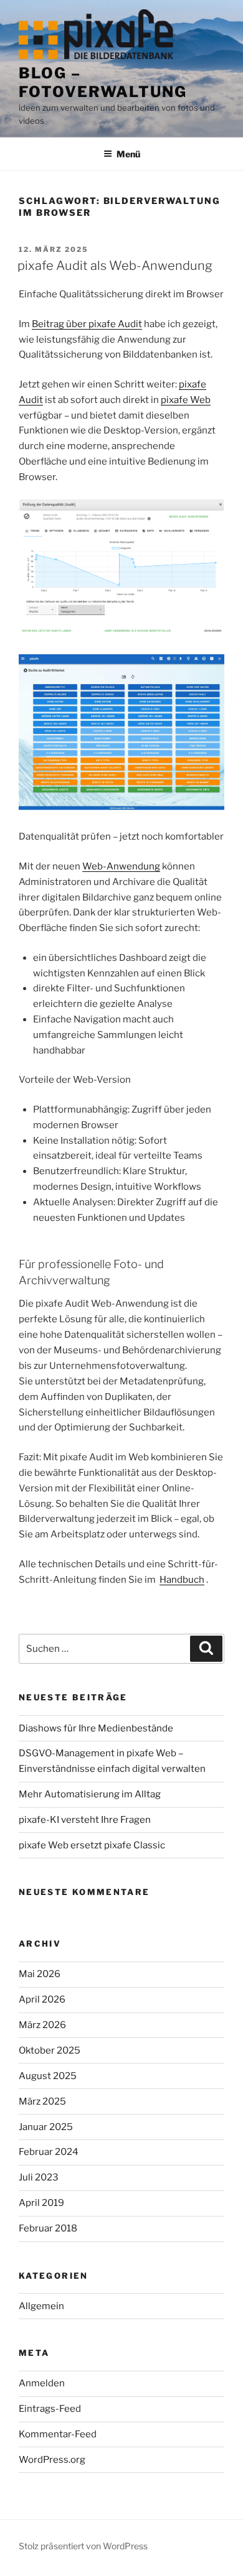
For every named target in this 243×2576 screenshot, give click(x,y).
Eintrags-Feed (50, 2409)
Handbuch (182, 1580)
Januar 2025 (46, 2127)
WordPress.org (52, 2460)
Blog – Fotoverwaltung (103, 82)
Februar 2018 (48, 2228)
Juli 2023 (39, 2177)
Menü (128, 154)
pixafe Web (186, 400)
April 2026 (42, 1999)
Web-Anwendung (121, 866)
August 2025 (48, 2076)
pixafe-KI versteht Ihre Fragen (85, 1820)
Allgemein (41, 2306)
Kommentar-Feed (58, 2434)
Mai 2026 (40, 1974)
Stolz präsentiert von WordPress (83, 2546)
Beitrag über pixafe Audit (87, 324)
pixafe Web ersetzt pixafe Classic (92, 1845)
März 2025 (42, 2101)
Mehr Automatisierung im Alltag (90, 1794)
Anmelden (42, 2383)
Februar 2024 (49, 2152)
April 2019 (41, 2203)
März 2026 (42, 2025)
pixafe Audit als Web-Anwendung (115, 266)
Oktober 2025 (50, 2050)
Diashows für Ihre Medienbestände (96, 1728)
